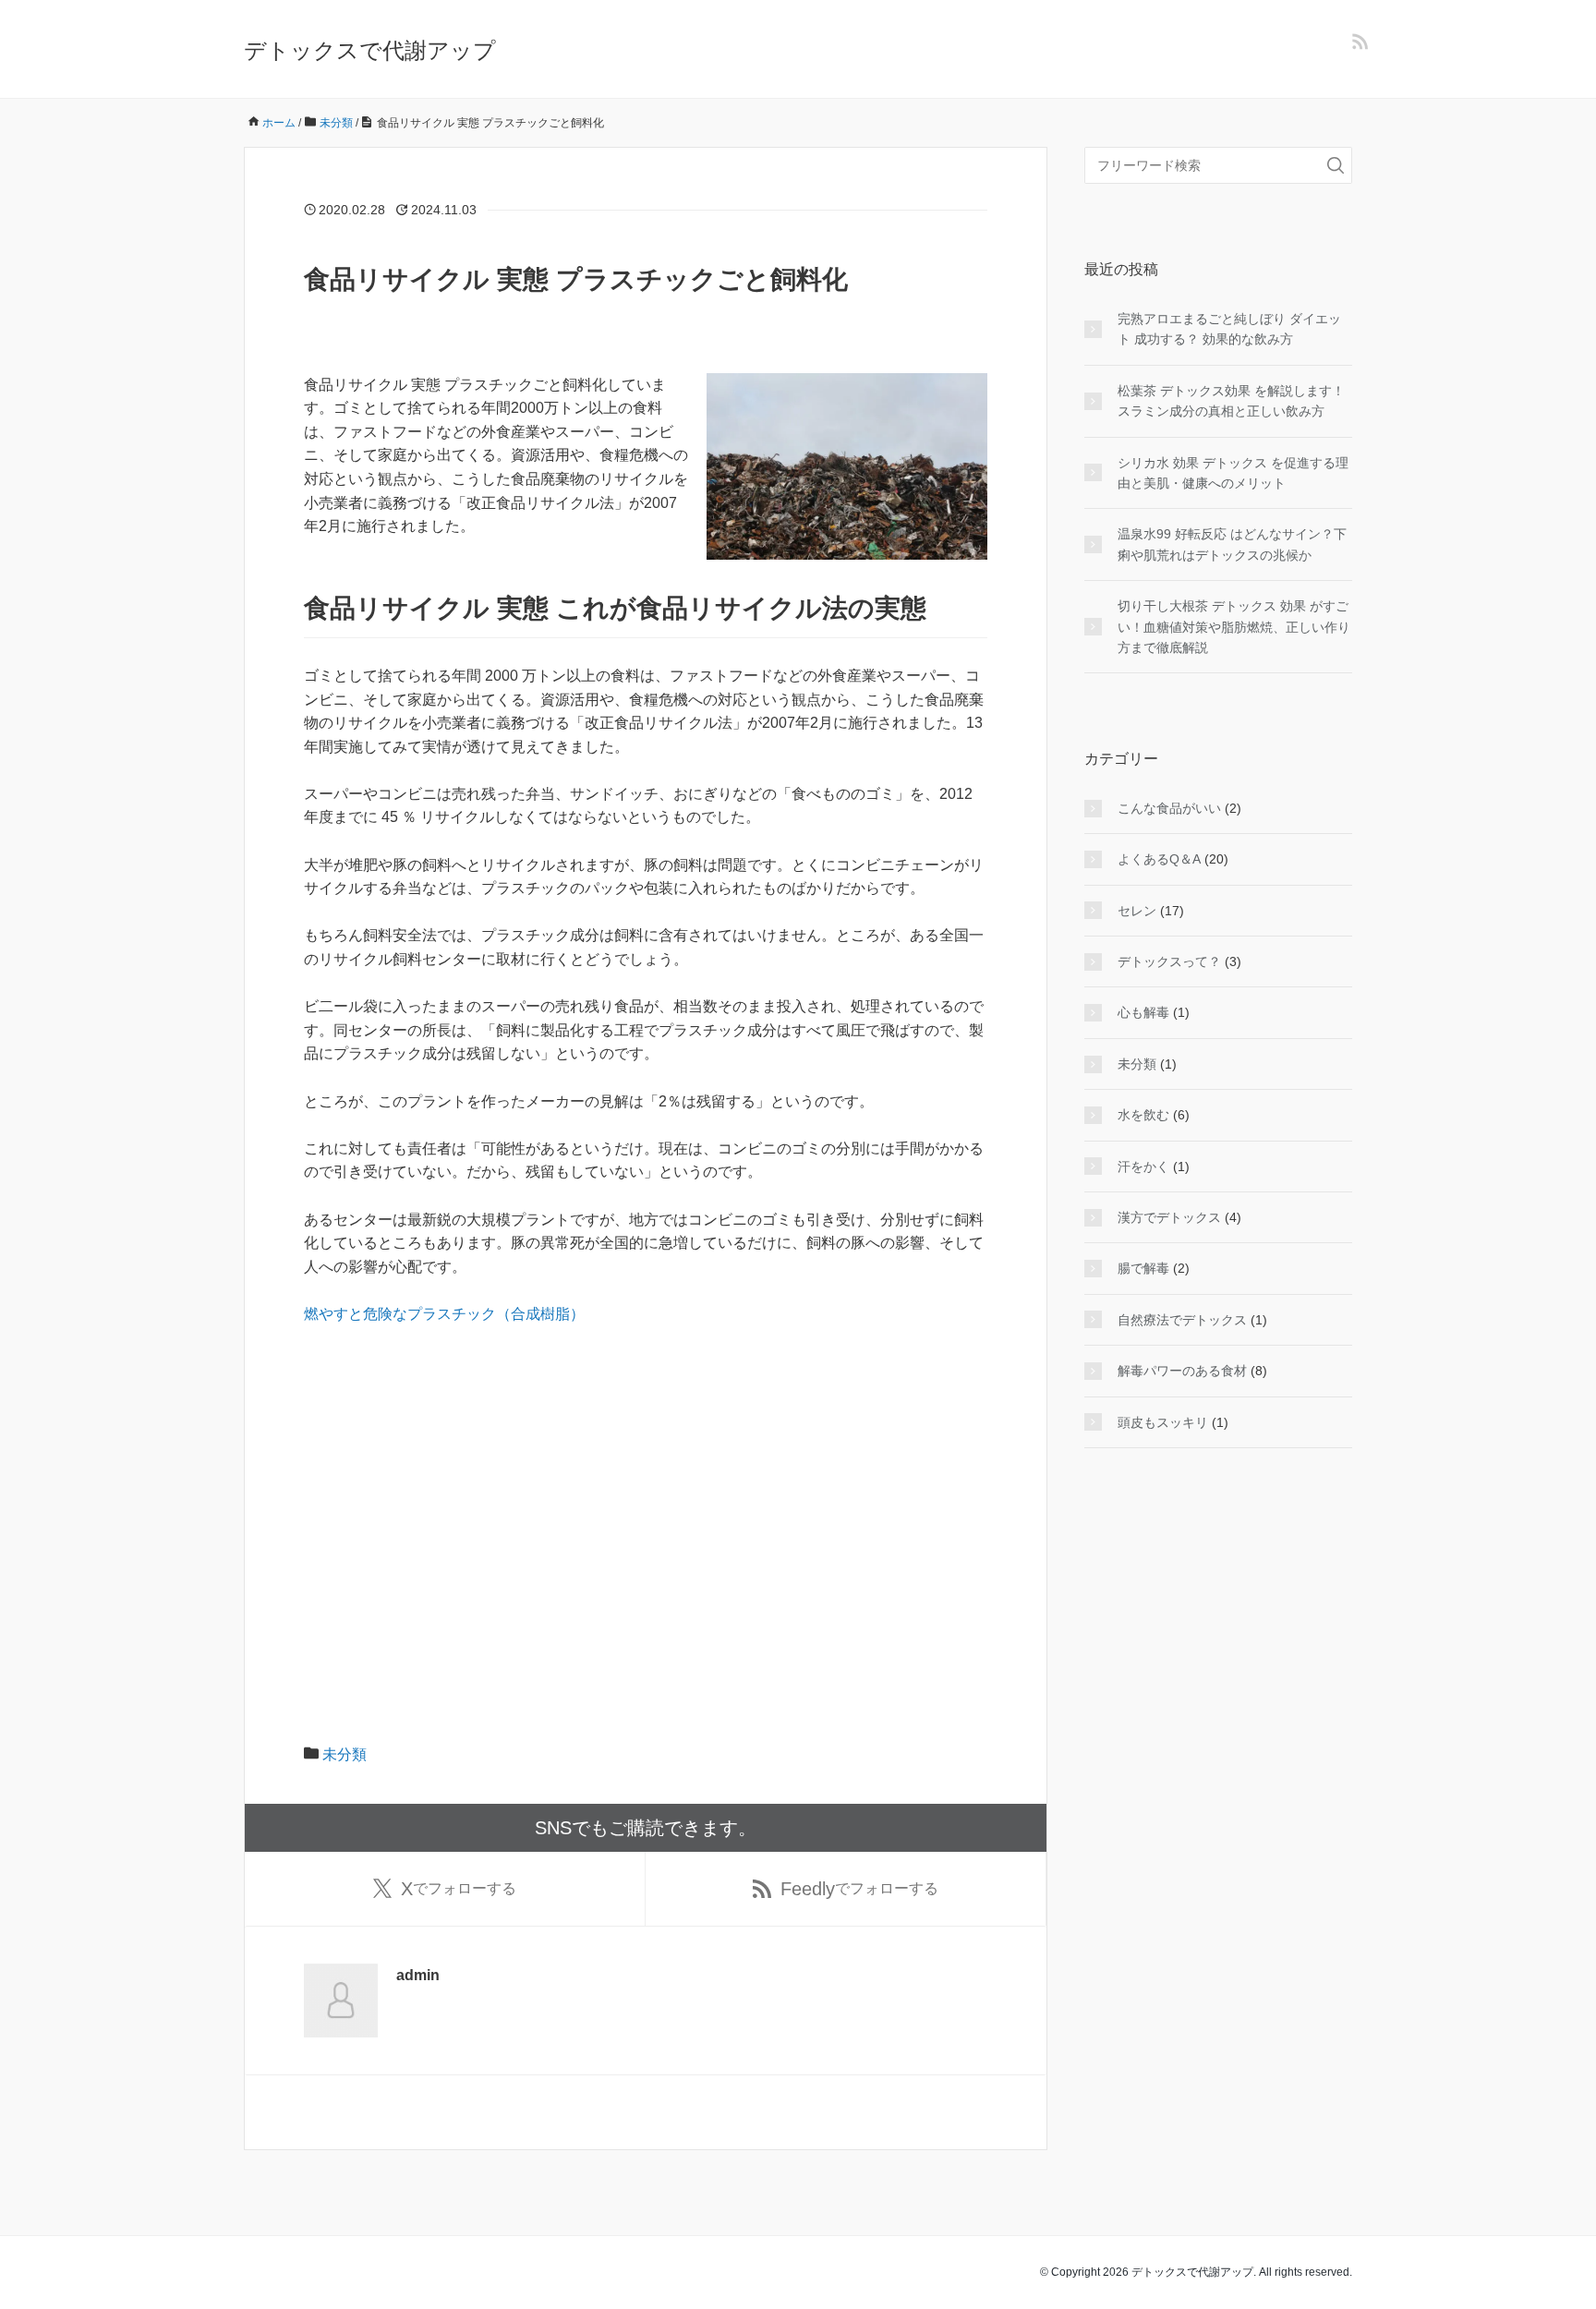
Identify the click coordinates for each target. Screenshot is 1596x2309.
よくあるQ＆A (1159, 859)
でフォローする (459, 1889)
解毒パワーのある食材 (1182, 1371)
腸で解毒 (1143, 1268)
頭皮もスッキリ (1163, 1422)
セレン (1137, 911)
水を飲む (1143, 1115)
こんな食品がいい (1169, 808)
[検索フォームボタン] (1336, 165)
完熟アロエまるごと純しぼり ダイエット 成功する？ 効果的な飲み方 (1229, 329)
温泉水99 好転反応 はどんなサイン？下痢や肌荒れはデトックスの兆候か (1232, 544)
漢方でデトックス (1169, 1217)
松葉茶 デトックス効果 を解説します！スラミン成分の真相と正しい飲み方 (1231, 401)
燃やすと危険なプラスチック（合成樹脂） (444, 1314)
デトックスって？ (1169, 961)
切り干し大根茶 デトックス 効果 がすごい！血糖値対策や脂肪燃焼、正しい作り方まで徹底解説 (1234, 627)
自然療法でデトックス (1182, 1320)
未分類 (345, 1754)
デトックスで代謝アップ (370, 50)
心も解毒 (1143, 1012)
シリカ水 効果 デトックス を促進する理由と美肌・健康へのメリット (1233, 473)
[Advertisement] (646, 1479)
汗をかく (1143, 1167)
